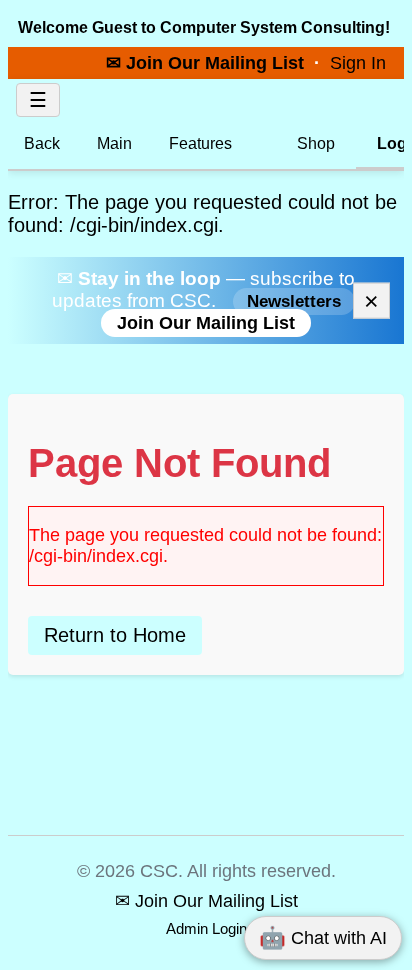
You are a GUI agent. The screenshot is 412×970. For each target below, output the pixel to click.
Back (42, 143)
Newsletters (294, 301)
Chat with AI (323, 937)
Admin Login (206, 928)
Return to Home (115, 635)
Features (200, 143)
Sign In (358, 62)
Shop (314, 143)
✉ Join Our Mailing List (207, 62)
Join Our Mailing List (206, 323)
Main (114, 143)
